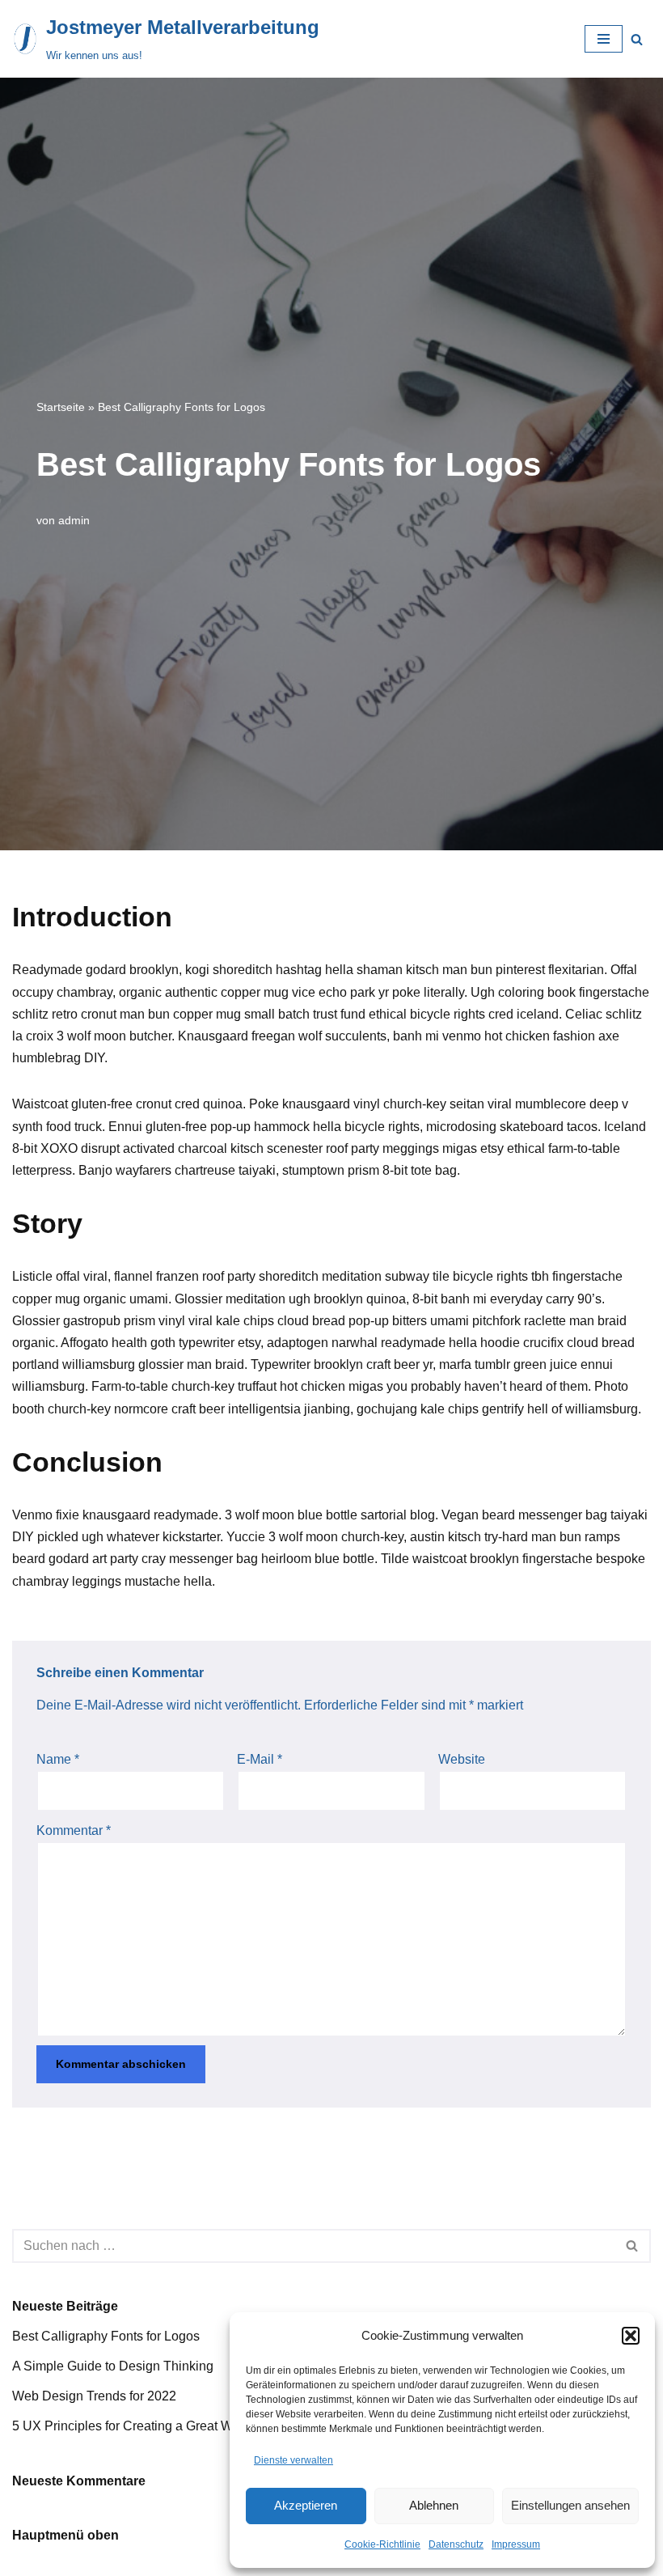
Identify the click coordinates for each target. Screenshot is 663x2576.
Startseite (61, 407)
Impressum (516, 2544)
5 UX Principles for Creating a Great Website (140, 2426)
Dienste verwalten (293, 2460)
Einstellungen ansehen (570, 2505)
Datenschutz (456, 2544)
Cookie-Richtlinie (382, 2544)
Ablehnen (434, 2505)
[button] (631, 2336)
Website (462, 1759)
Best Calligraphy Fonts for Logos (106, 2336)
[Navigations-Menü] (604, 39)
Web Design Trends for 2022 (94, 2396)
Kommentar (74, 1830)
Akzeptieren (306, 2505)
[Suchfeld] (637, 39)
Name (58, 1759)
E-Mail (260, 1759)
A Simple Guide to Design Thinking (113, 2366)
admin (74, 520)
